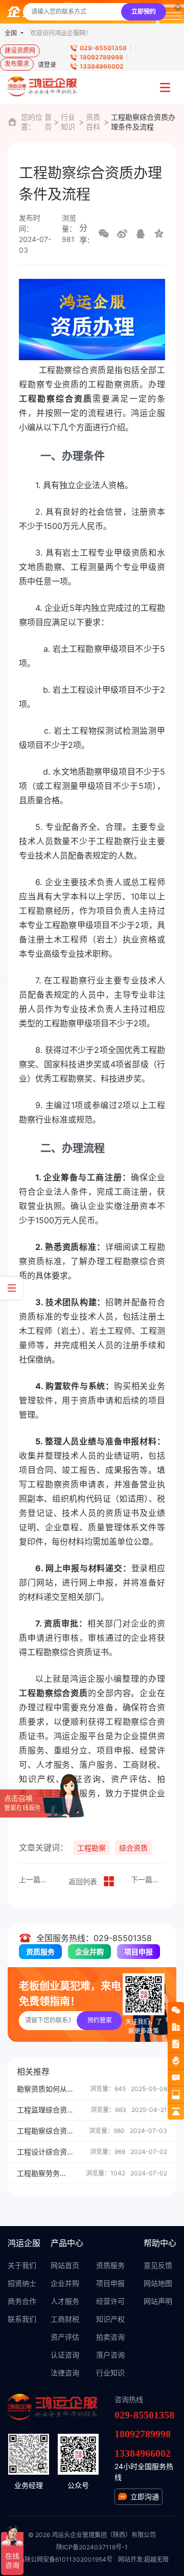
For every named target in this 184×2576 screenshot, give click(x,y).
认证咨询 (65, 2355)
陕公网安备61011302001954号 (68, 2559)
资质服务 (40, 1952)
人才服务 (65, 2301)
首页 (48, 122)
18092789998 (101, 57)
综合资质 (133, 1848)
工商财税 (65, 2319)
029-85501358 (103, 48)
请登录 (47, 65)
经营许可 (110, 2301)
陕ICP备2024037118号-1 (92, 2547)
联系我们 (22, 2319)
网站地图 (158, 2283)
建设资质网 (20, 50)
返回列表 (83, 1881)
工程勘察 (91, 1848)
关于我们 (22, 2265)
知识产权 (110, 2319)
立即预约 (144, 12)
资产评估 (65, 2337)
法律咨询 (65, 2373)
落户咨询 (110, 2355)
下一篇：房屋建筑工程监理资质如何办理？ (148, 1879)
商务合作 (22, 2301)
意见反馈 (158, 2265)
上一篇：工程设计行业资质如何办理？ (36, 1879)
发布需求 (17, 64)
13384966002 (102, 66)
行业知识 (68, 122)
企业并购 (89, 1952)
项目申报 (139, 1952)
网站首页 (65, 2265)
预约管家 (100, 2020)
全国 (11, 33)
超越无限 (156, 2559)
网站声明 (158, 2301)
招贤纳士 (22, 2283)
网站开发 (130, 2559)
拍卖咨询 (110, 2337)
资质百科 (93, 122)
